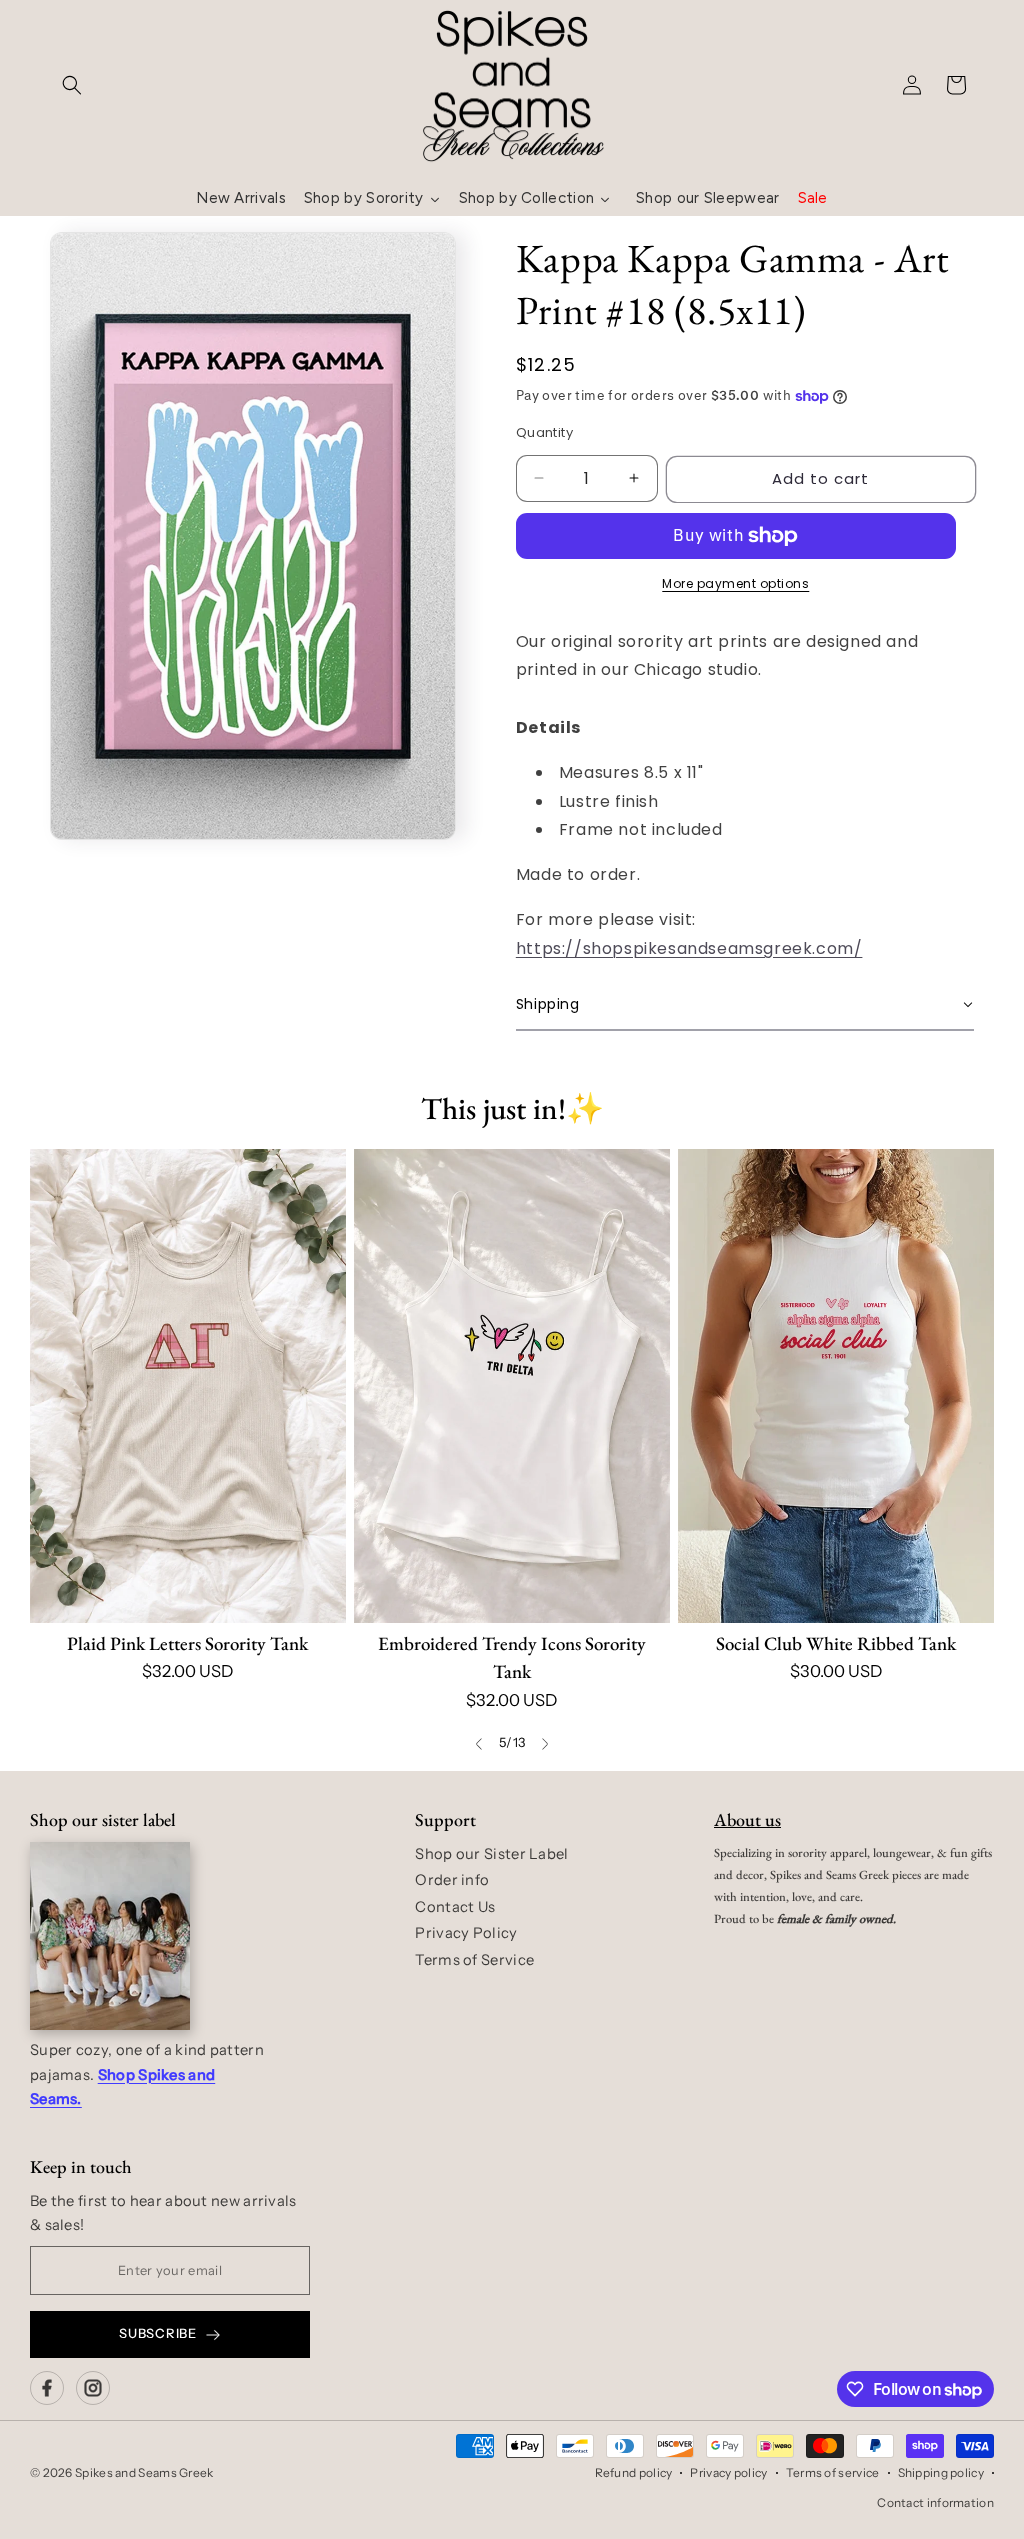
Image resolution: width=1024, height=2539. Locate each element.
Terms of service (833, 2472)
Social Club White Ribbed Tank (836, 1643)
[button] (72, 85)
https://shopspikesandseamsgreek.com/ (689, 948)
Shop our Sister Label (491, 1854)
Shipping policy (941, 2472)
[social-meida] (47, 2388)
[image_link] (188, 1386)
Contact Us (455, 1907)
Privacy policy (728, 2472)
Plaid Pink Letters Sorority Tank (187, 1643)
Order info (452, 1880)
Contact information (935, 2502)
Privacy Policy (466, 1933)
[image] (110, 1936)
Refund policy (634, 2472)
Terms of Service (474, 1960)
